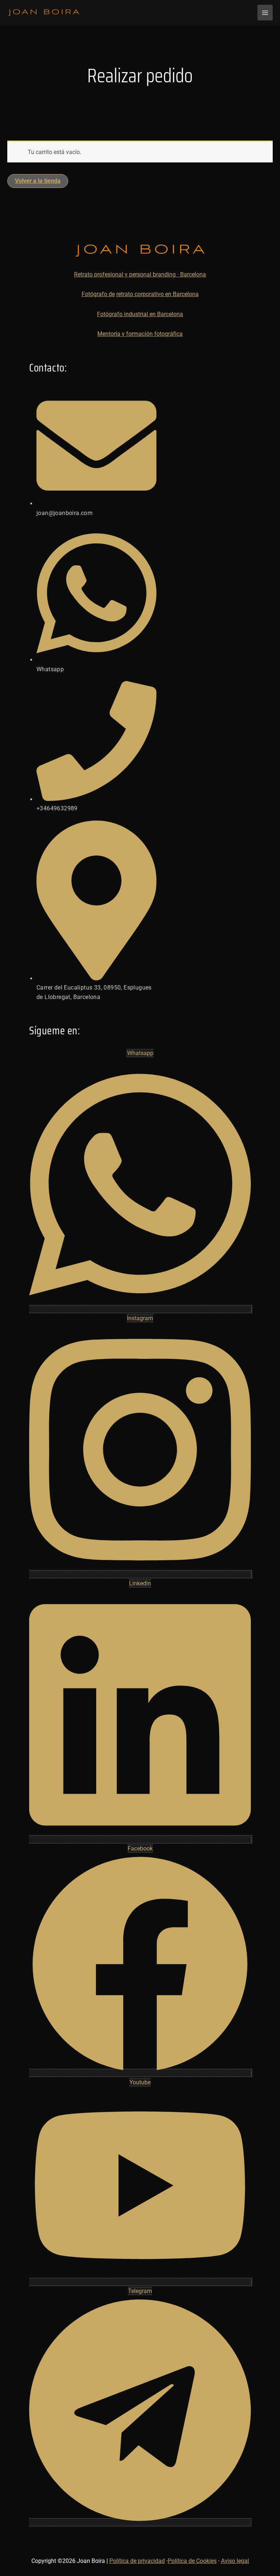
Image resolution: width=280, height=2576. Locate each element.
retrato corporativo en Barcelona (157, 294)
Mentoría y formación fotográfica (140, 334)
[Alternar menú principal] (265, 12)
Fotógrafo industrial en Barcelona (140, 314)
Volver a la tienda (38, 181)
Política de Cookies (192, 2561)
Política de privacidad (137, 2561)
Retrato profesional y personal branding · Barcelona (140, 274)
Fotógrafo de (98, 294)
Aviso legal (235, 2561)
